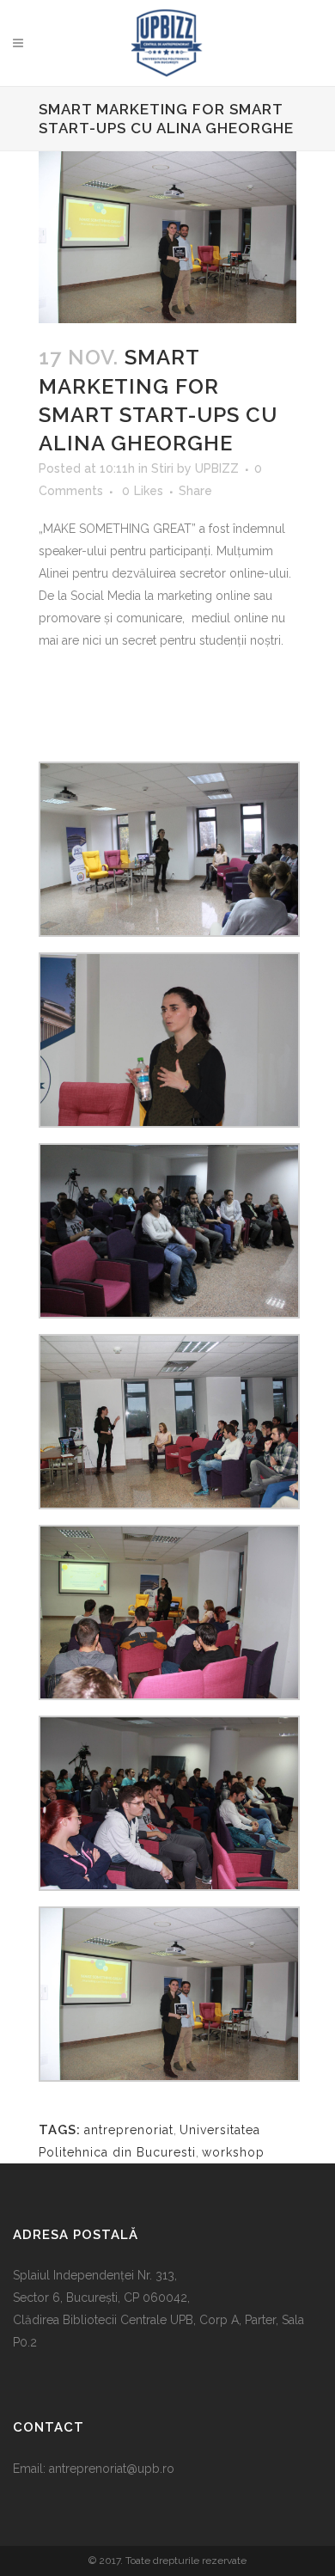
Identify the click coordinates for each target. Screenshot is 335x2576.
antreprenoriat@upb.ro (112, 2469)
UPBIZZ (217, 468)
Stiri (162, 468)
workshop (233, 2152)
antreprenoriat (129, 2130)
